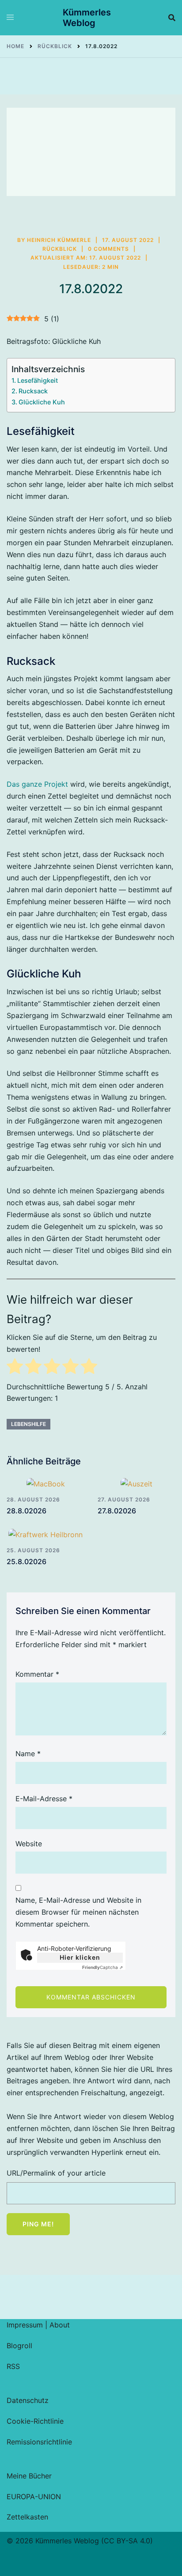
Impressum (25, 2325)
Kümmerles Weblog (87, 18)
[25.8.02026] (45, 1535)
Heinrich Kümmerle (59, 240)
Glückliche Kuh (42, 402)
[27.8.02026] (136, 1483)
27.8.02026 (117, 1511)
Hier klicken (80, 1957)
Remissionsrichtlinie (39, 2442)
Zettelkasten (27, 2517)
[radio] (15, 1368)
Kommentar (37, 1674)
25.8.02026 (27, 1561)
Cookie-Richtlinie (35, 2421)
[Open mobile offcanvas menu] (10, 18)
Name (28, 1754)
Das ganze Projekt (37, 784)
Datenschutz (28, 2400)
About (60, 2325)
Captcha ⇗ (102, 1967)
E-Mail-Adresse (44, 1799)
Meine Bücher (29, 2476)
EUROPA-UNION (34, 2497)
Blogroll (19, 2346)
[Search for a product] (172, 18)
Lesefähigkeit (38, 380)
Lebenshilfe (28, 1424)
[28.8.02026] (45, 1483)
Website (29, 1844)
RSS (13, 2366)
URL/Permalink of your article (56, 2173)
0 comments (108, 249)
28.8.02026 (27, 1511)
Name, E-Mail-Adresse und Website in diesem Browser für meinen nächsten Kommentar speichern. (78, 1912)
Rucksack (33, 391)
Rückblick (60, 249)
